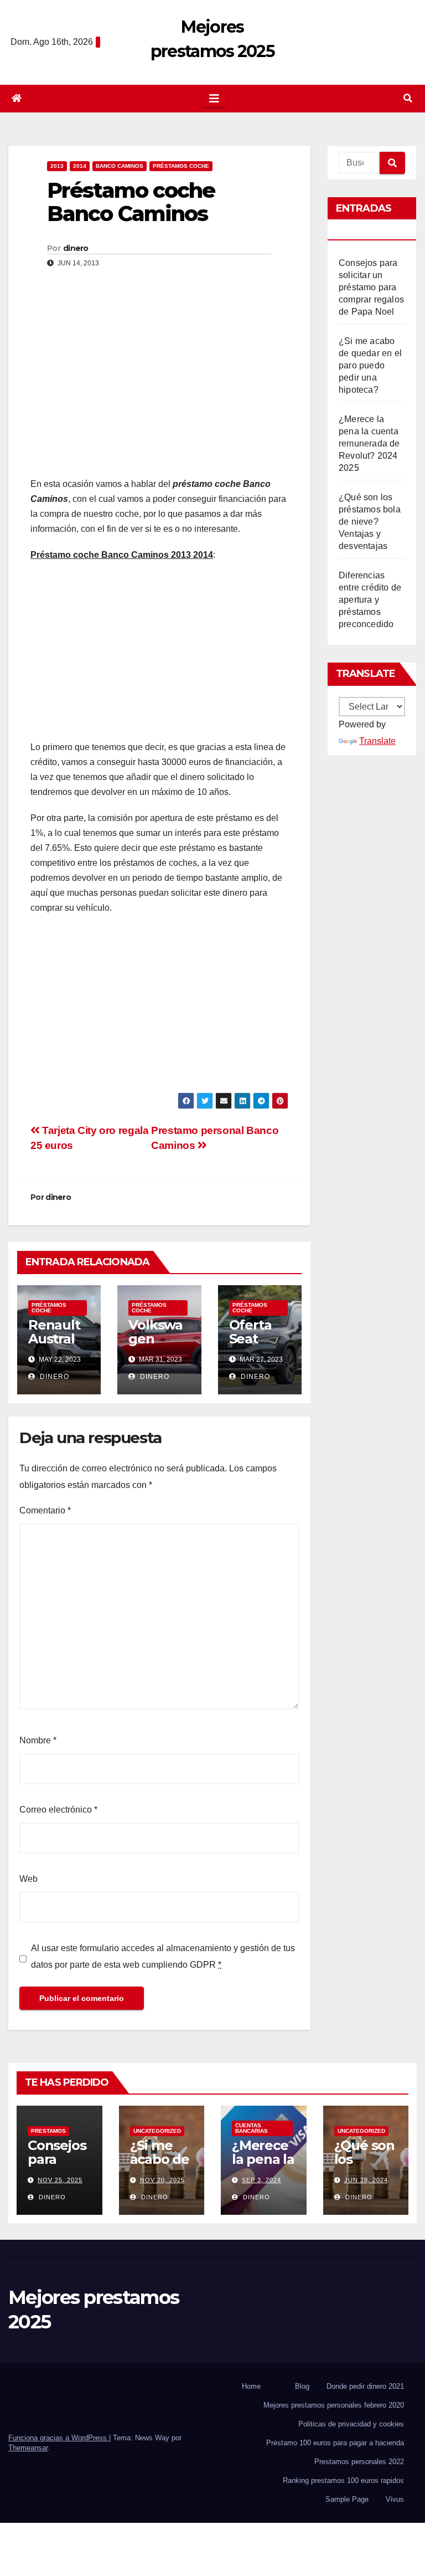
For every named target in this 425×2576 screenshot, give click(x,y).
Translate (377, 741)
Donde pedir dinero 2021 (365, 2386)
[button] (408, 98)
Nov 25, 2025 (60, 2180)
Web (28, 1879)
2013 (57, 166)
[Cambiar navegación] (214, 99)
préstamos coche (181, 166)
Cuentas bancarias (252, 2128)
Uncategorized (157, 2131)
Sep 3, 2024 (261, 2180)
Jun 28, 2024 (366, 2180)
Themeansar (28, 2448)
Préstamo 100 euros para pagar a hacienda (335, 2443)
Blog (302, 2386)
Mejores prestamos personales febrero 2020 (334, 2405)
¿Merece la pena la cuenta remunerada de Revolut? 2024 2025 (369, 443)
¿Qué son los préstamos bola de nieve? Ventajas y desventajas (370, 522)
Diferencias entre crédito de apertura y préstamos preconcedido (370, 600)
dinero (76, 248)
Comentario (45, 1510)
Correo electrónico (58, 1810)
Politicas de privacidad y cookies (351, 2424)
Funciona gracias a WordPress (59, 2438)
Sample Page (347, 2499)
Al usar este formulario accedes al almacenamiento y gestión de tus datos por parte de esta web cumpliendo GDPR (163, 1956)
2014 (80, 166)
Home (251, 2386)
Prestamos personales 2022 (359, 2462)
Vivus (395, 2499)
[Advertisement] (159, 388)
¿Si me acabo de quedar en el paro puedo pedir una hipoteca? (370, 365)
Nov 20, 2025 (162, 2180)
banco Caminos (120, 166)
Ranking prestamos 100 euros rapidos (343, 2480)
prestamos (48, 2131)
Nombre (38, 1740)
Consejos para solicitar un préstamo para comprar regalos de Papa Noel (371, 287)
